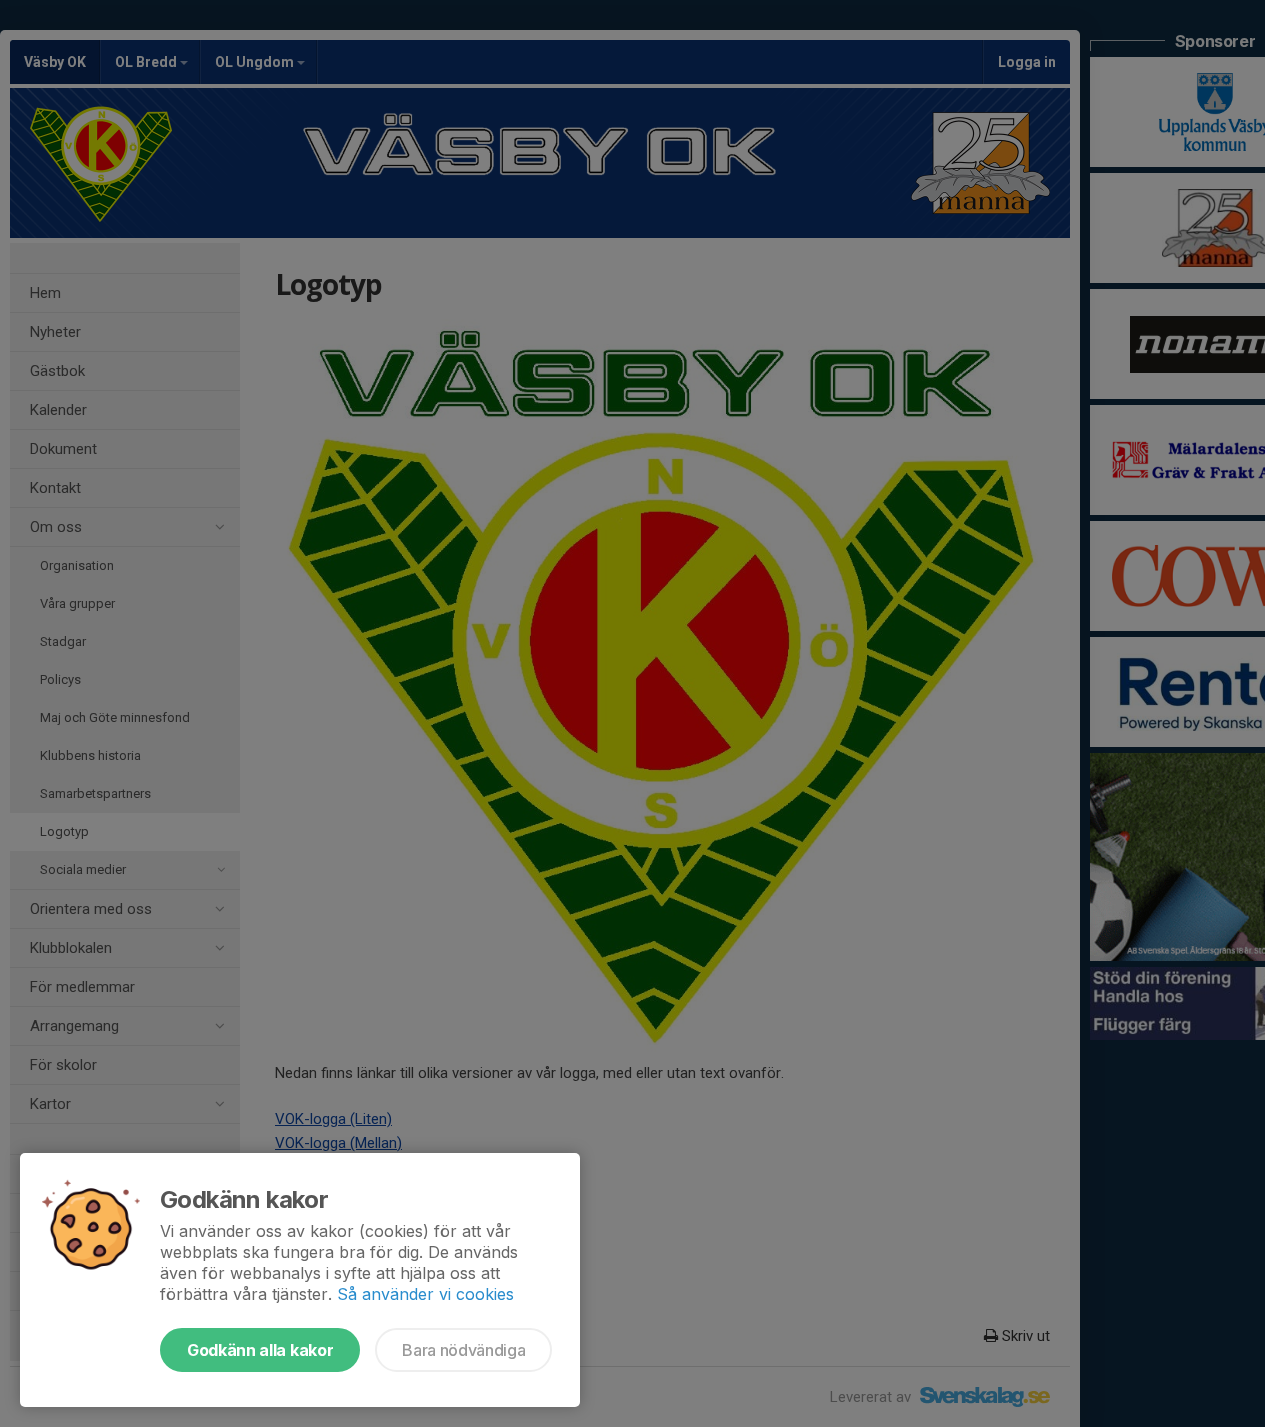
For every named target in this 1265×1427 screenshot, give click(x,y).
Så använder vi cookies (425, 1294)
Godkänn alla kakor (260, 1350)
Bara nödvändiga (463, 1350)
